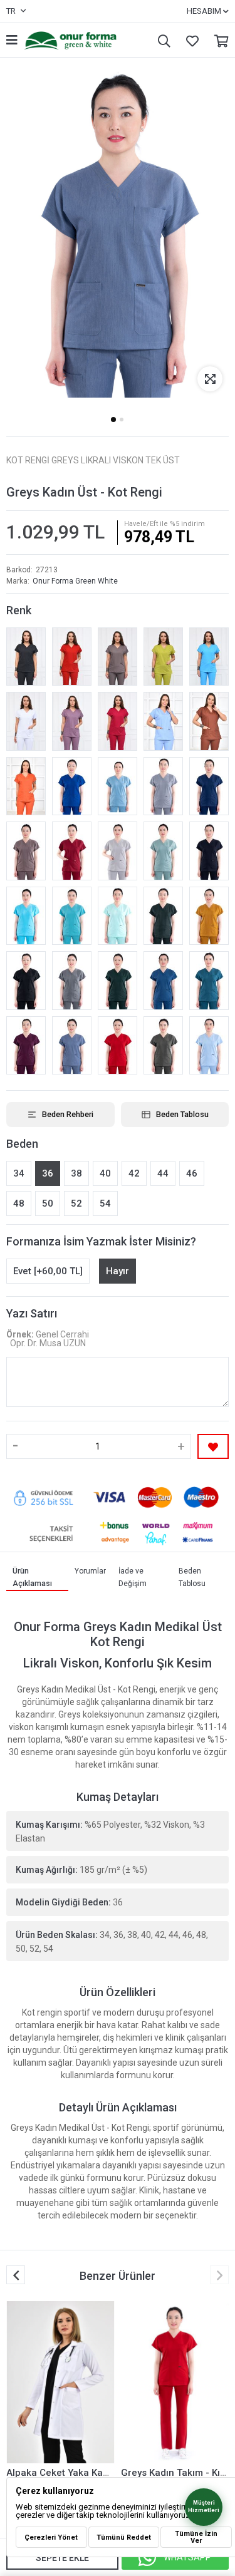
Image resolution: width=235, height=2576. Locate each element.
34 (19, 1173)
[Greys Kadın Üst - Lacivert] (209, 851)
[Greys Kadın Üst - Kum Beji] (26, 851)
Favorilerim (189, 40)
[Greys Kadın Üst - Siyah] (26, 981)
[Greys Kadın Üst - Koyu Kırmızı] (72, 657)
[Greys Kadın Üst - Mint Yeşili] (118, 916)
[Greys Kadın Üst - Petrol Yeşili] (209, 981)
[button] (219, 2275)
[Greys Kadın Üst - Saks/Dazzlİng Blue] (72, 786)
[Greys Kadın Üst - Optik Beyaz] (26, 721)
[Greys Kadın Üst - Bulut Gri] (163, 786)
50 (48, 1203)
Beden (22, 1144)
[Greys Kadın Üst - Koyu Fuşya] (118, 721)
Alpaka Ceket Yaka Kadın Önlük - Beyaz (93, 2473)
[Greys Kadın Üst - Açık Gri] (118, 851)
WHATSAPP (187, 2557)
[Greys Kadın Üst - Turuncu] (26, 786)
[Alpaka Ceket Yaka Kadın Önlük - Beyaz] (60, 2382)
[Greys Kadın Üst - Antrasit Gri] (72, 981)
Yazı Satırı (32, 1313)
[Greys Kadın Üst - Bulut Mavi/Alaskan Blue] (118, 786)
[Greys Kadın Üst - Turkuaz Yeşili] (72, 916)
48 (19, 1203)
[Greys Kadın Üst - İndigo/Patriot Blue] (209, 786)
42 (134, 1173)
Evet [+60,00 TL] (48, 1271)
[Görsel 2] (122, 420)
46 (192, 1173)
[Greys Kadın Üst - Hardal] (209, 916)
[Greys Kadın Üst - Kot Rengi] (72, 1046)
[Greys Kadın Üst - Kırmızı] (118, 1046)
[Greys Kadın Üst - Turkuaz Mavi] (26, 916)
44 (163, 1173)
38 (76, 1173)
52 (76, 1203)
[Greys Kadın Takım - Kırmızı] (175, 2382)
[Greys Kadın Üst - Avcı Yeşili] (163, 916)
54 (105, 1203)
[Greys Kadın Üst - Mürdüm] (26, 1046)
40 (105, 1173)
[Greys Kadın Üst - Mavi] (209, 1046)
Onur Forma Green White (75, 581)
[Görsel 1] (113, 419)
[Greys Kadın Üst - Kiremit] (209, 721)
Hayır (118, 1271)
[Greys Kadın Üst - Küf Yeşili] (163, 851)
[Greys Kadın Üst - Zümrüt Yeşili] (118, 981)
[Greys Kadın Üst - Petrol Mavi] (163, 981)
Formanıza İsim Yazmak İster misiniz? (101, 1241)
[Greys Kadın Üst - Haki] (163, 1046)
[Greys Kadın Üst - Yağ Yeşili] (163, 657)
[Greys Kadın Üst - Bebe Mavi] (163, 721)
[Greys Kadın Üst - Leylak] (72, 721)
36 (48, 1173)
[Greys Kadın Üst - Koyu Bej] (118, 657)
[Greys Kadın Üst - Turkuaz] (209, 657)
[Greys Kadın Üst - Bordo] (72, 851)
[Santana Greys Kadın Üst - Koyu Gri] (26, 657)
